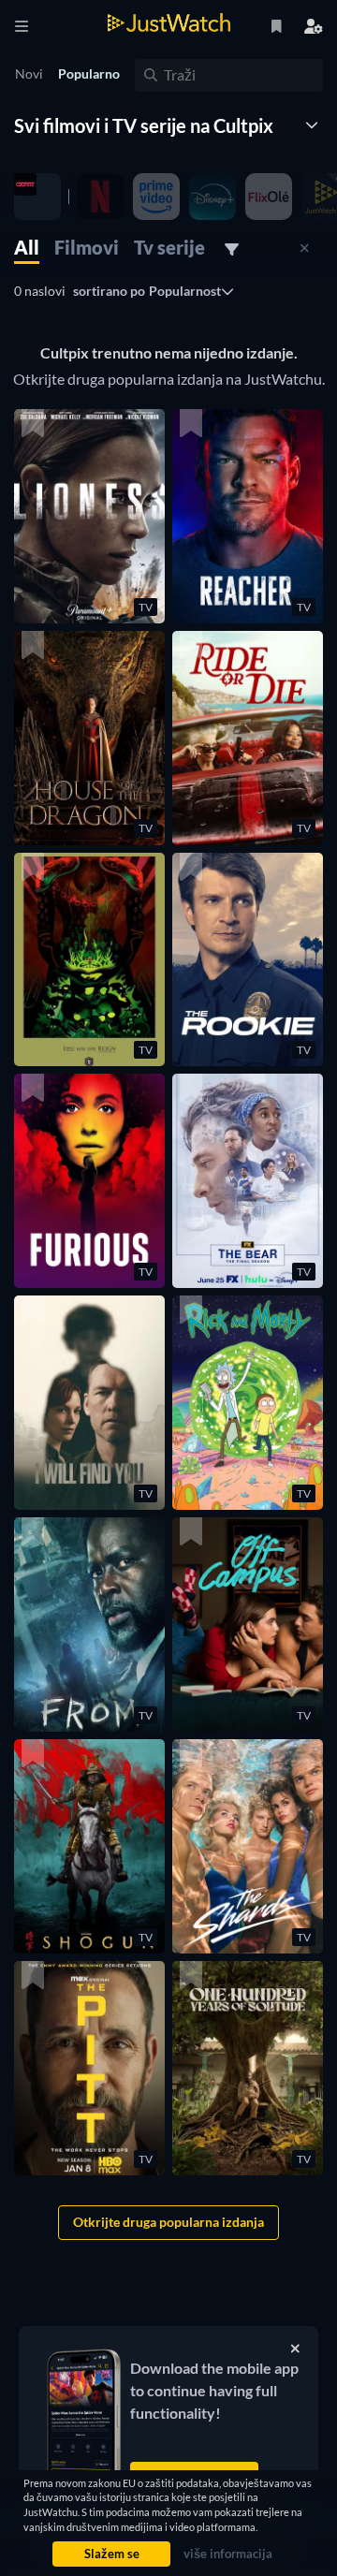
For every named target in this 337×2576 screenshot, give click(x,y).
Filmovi (87, 247)
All (27, 247)
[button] (89, 516)
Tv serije (169, 247)
